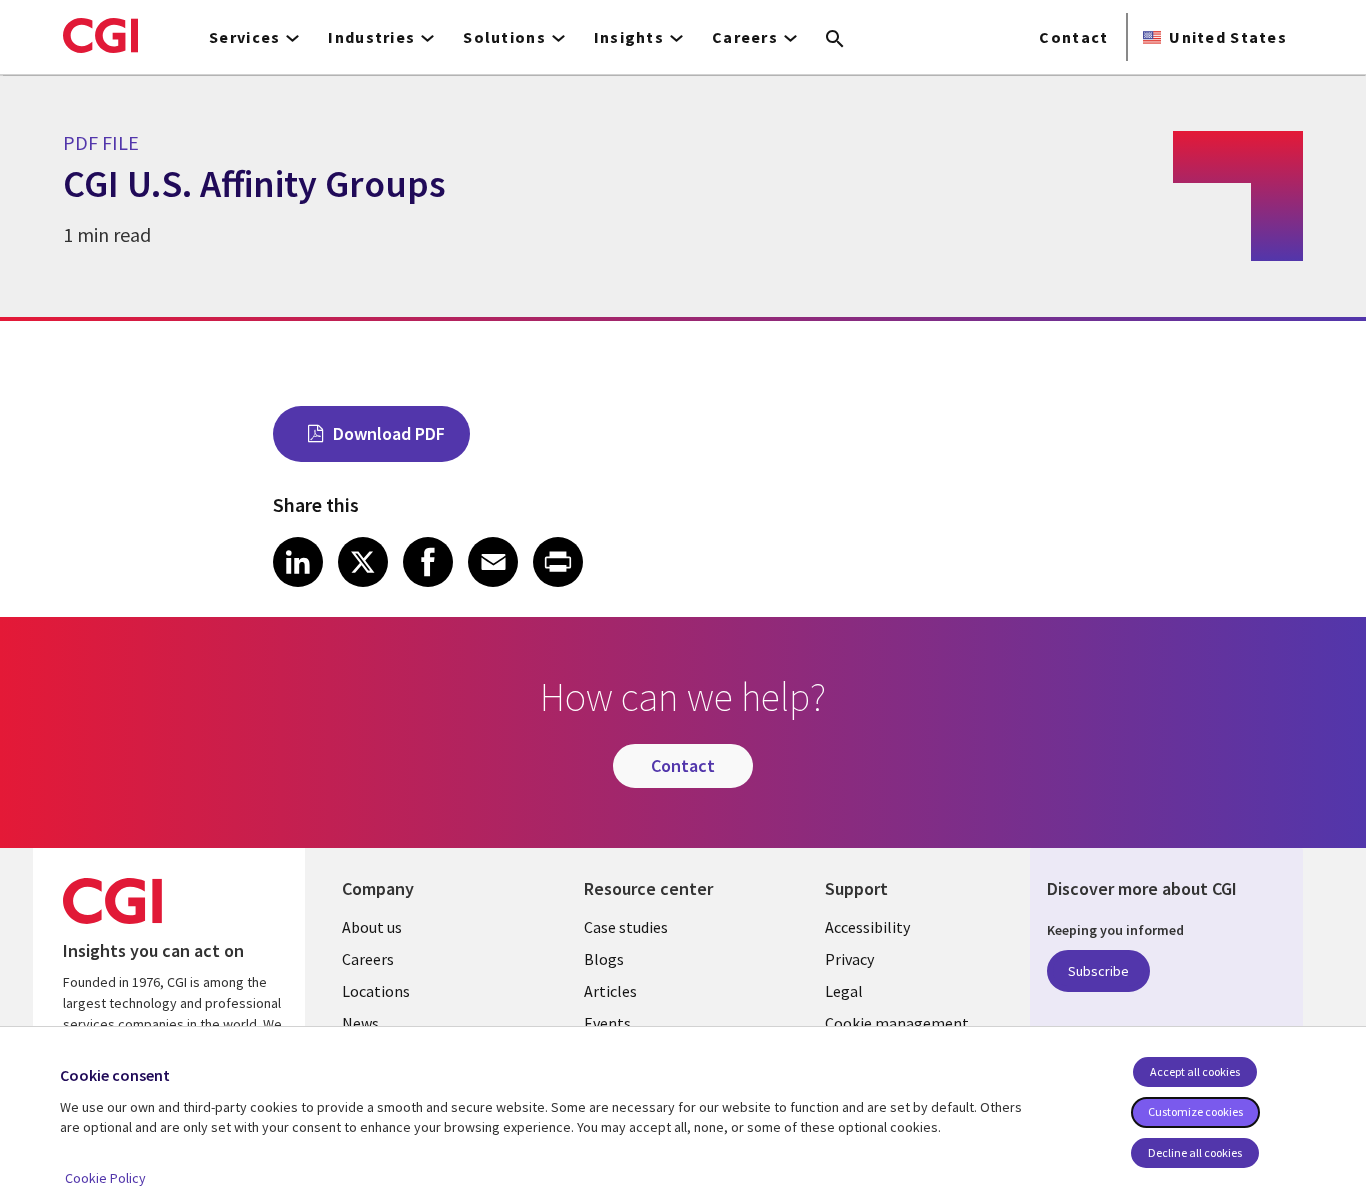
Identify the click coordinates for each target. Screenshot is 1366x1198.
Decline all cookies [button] (1195, 1152)
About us (372, 927)
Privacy (849, 959)
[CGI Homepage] (100, 35)
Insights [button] (629, 37)
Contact (1073, 37)
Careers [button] (745, 37)
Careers (368, 959)
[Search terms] (835, 40)
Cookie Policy (105, 1178)
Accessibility (867, 927)
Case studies (626, 927)
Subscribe (1098, 971)
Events (607, 1023)
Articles (610, 991)
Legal (844, 991)
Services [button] (244, 37)
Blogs (604, 959)
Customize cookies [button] (1195, 1111)
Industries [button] (371, 37)
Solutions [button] (504, 37)
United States (1228, 37)
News (360, 1023)
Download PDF (389, 433)
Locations (376, 991)
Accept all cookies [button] (1195, 1071)
